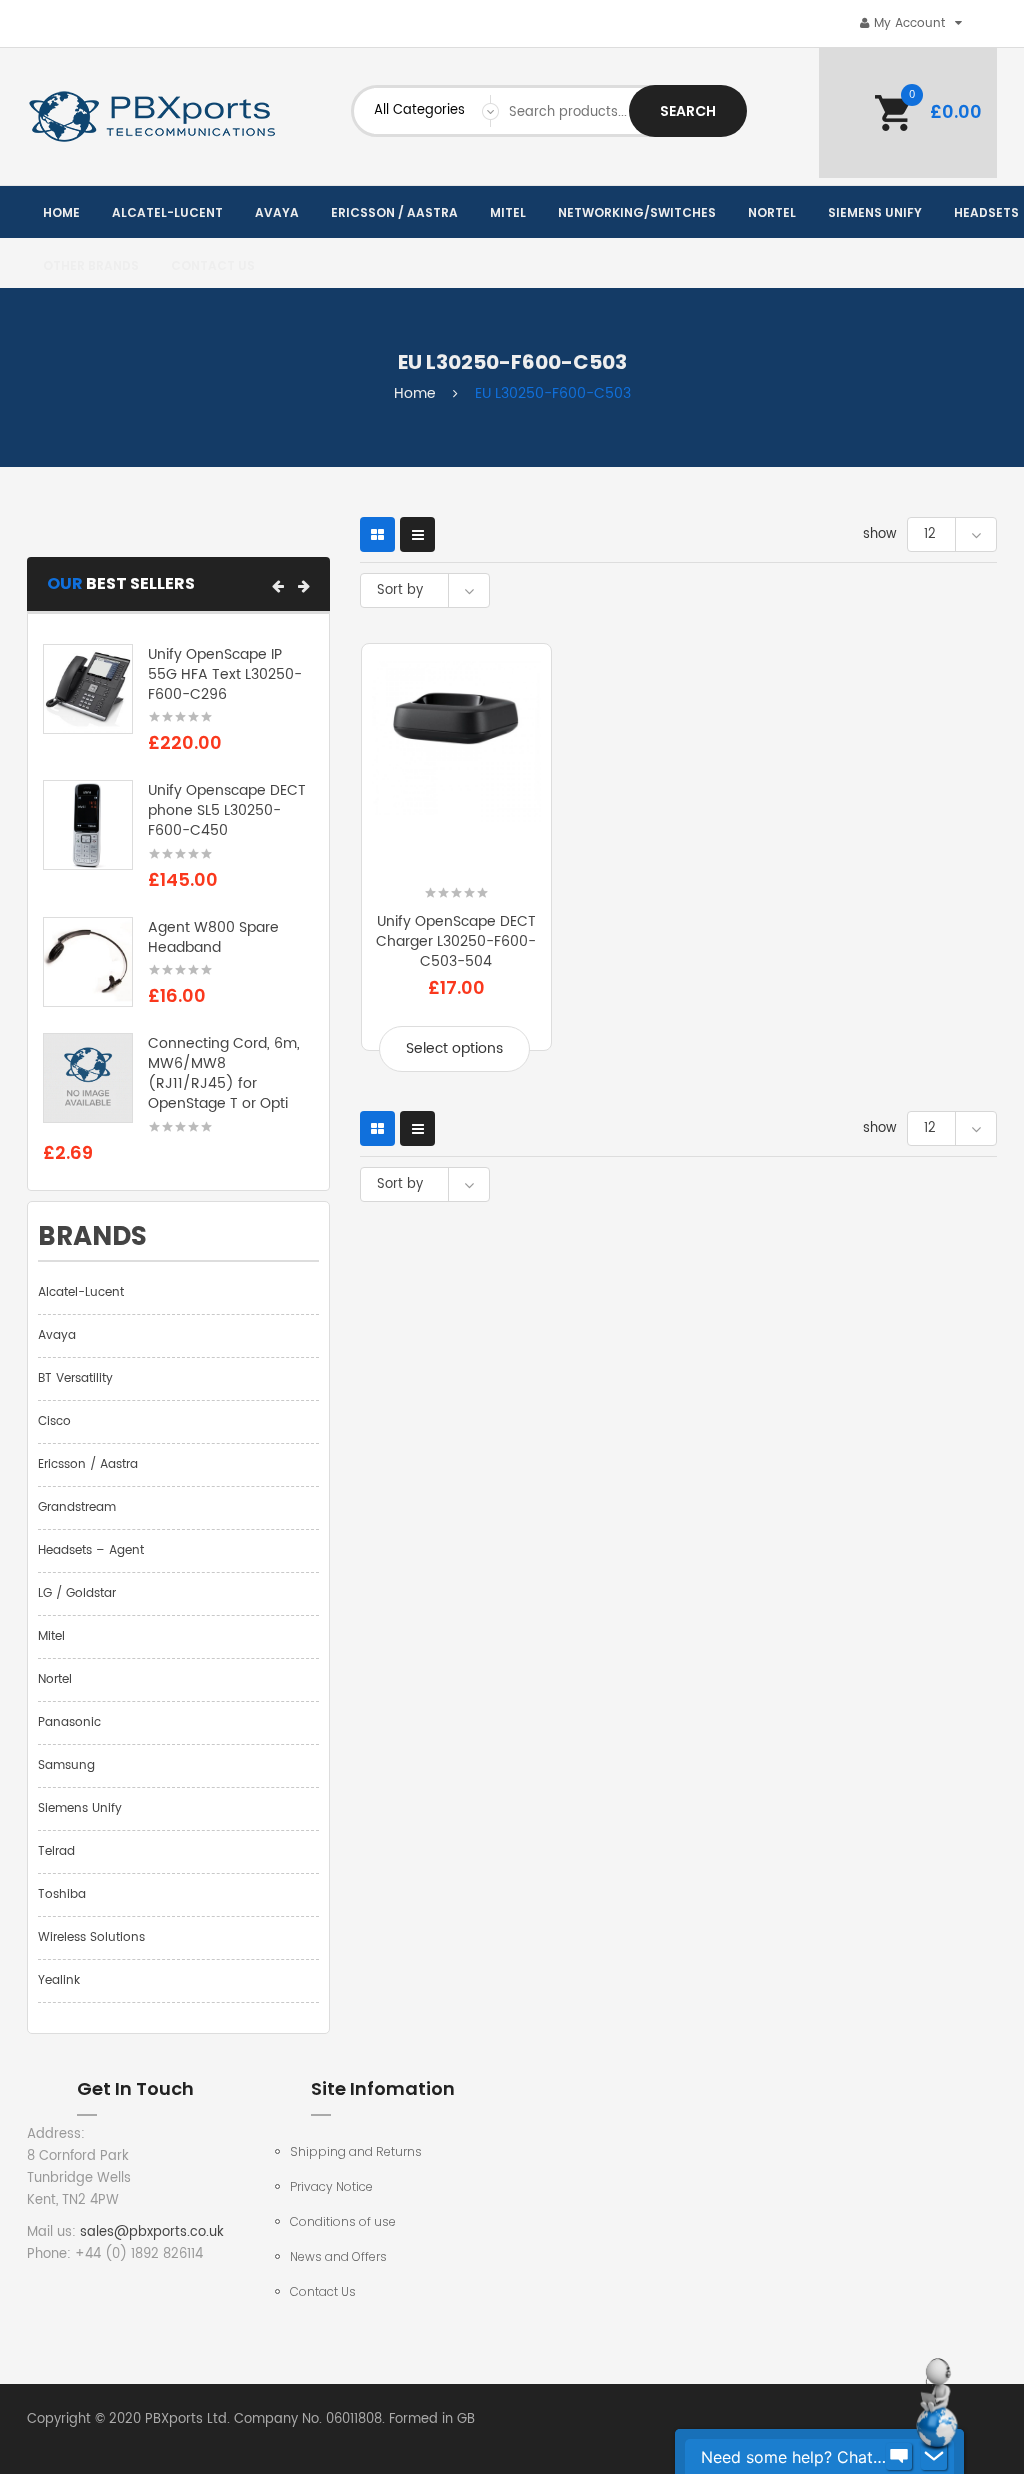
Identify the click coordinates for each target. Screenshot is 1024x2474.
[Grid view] (377, 534)
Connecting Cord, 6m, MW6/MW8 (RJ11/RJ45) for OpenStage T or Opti (224, 1073)
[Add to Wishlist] (394, 876)
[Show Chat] (899, 2457)
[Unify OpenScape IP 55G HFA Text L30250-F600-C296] (88, 689)
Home (415, 393)
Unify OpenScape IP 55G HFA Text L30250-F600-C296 (225, 674)
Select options (454, 1048)
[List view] (417, 534)
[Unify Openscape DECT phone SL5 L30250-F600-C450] (88, 825)
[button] (278, 586)
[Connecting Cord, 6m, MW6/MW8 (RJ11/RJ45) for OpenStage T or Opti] (88, 1078)
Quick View (456, 876)
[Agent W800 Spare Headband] (88, 961)
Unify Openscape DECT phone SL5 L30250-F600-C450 (227, 810)
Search (688, 111)
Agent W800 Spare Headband (213, 937)
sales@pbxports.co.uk (152, 2232)
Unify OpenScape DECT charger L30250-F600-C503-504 (456, 941)
